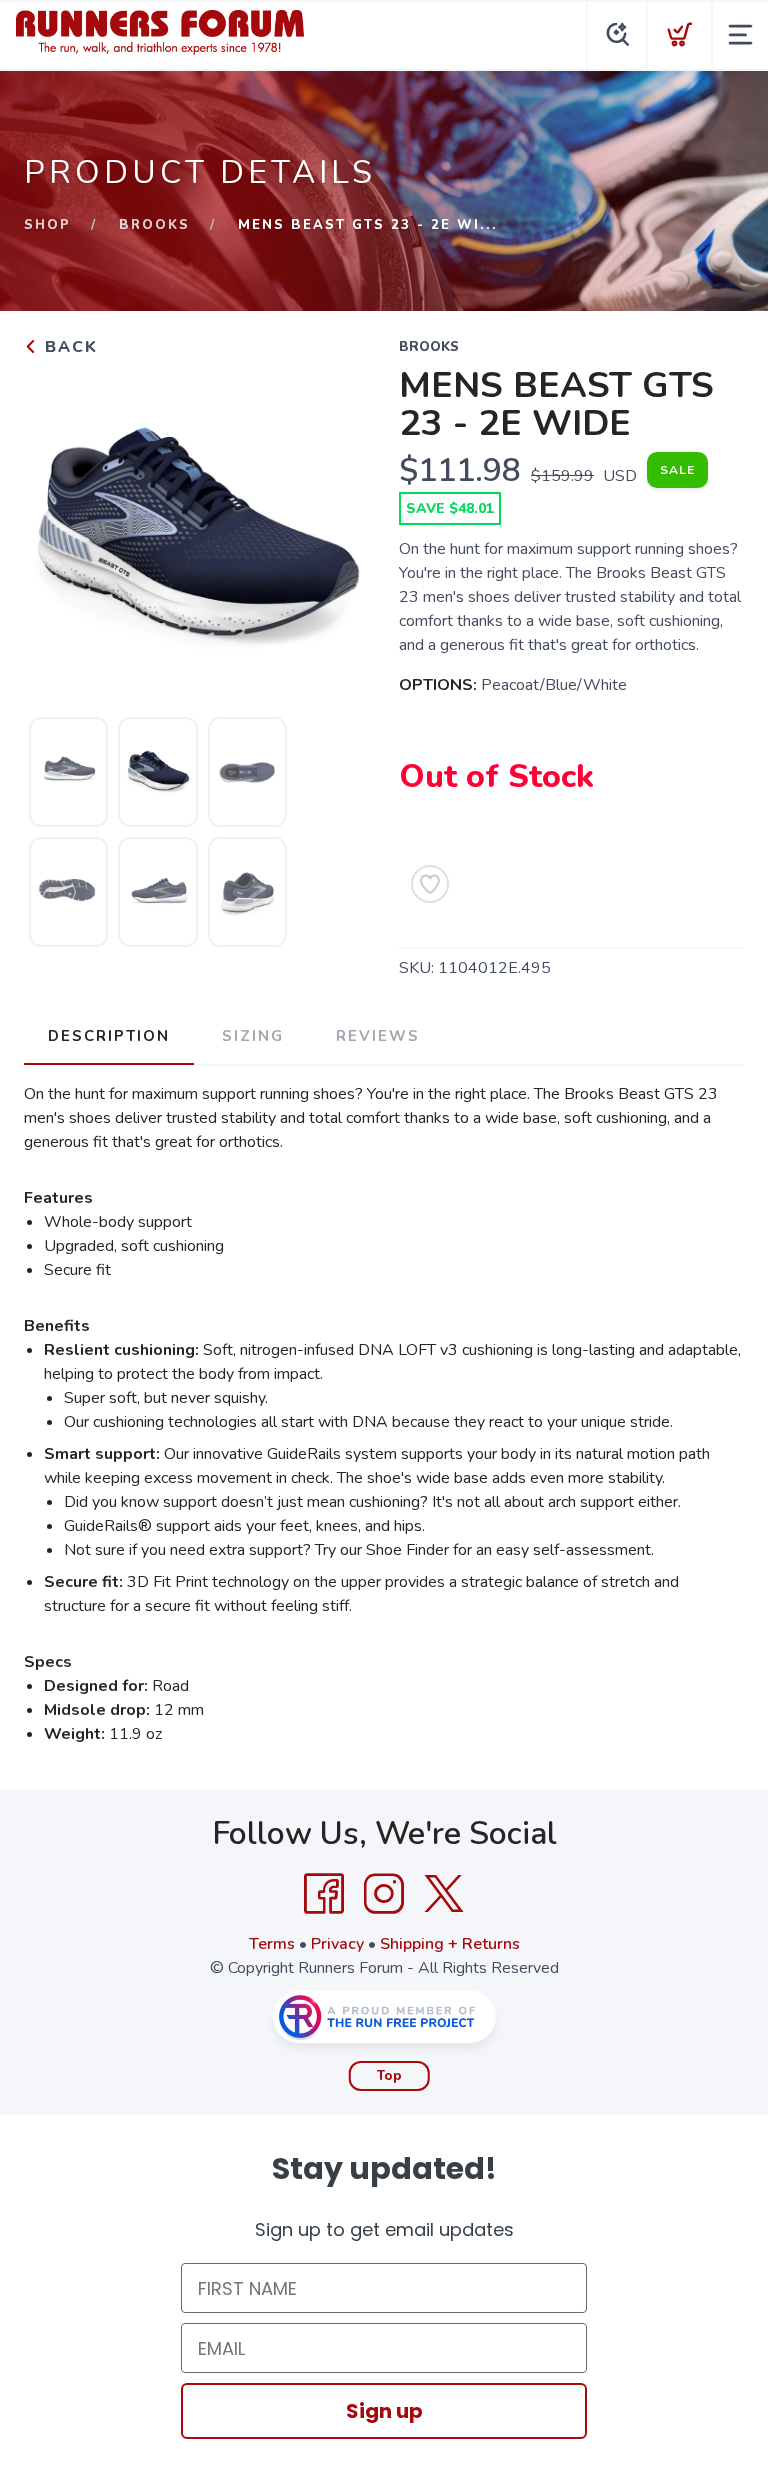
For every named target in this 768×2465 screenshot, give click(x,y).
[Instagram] (384, 1894)
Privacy (337, 1944)
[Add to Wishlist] (430, 884)
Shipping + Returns (450, 1944)
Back (68, 347)
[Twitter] (444, 1894)
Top (389, 2076)
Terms (272, 1944)
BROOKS (154, 225)
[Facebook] (324, 1894)
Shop (47, 225)
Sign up (384, 2411)
